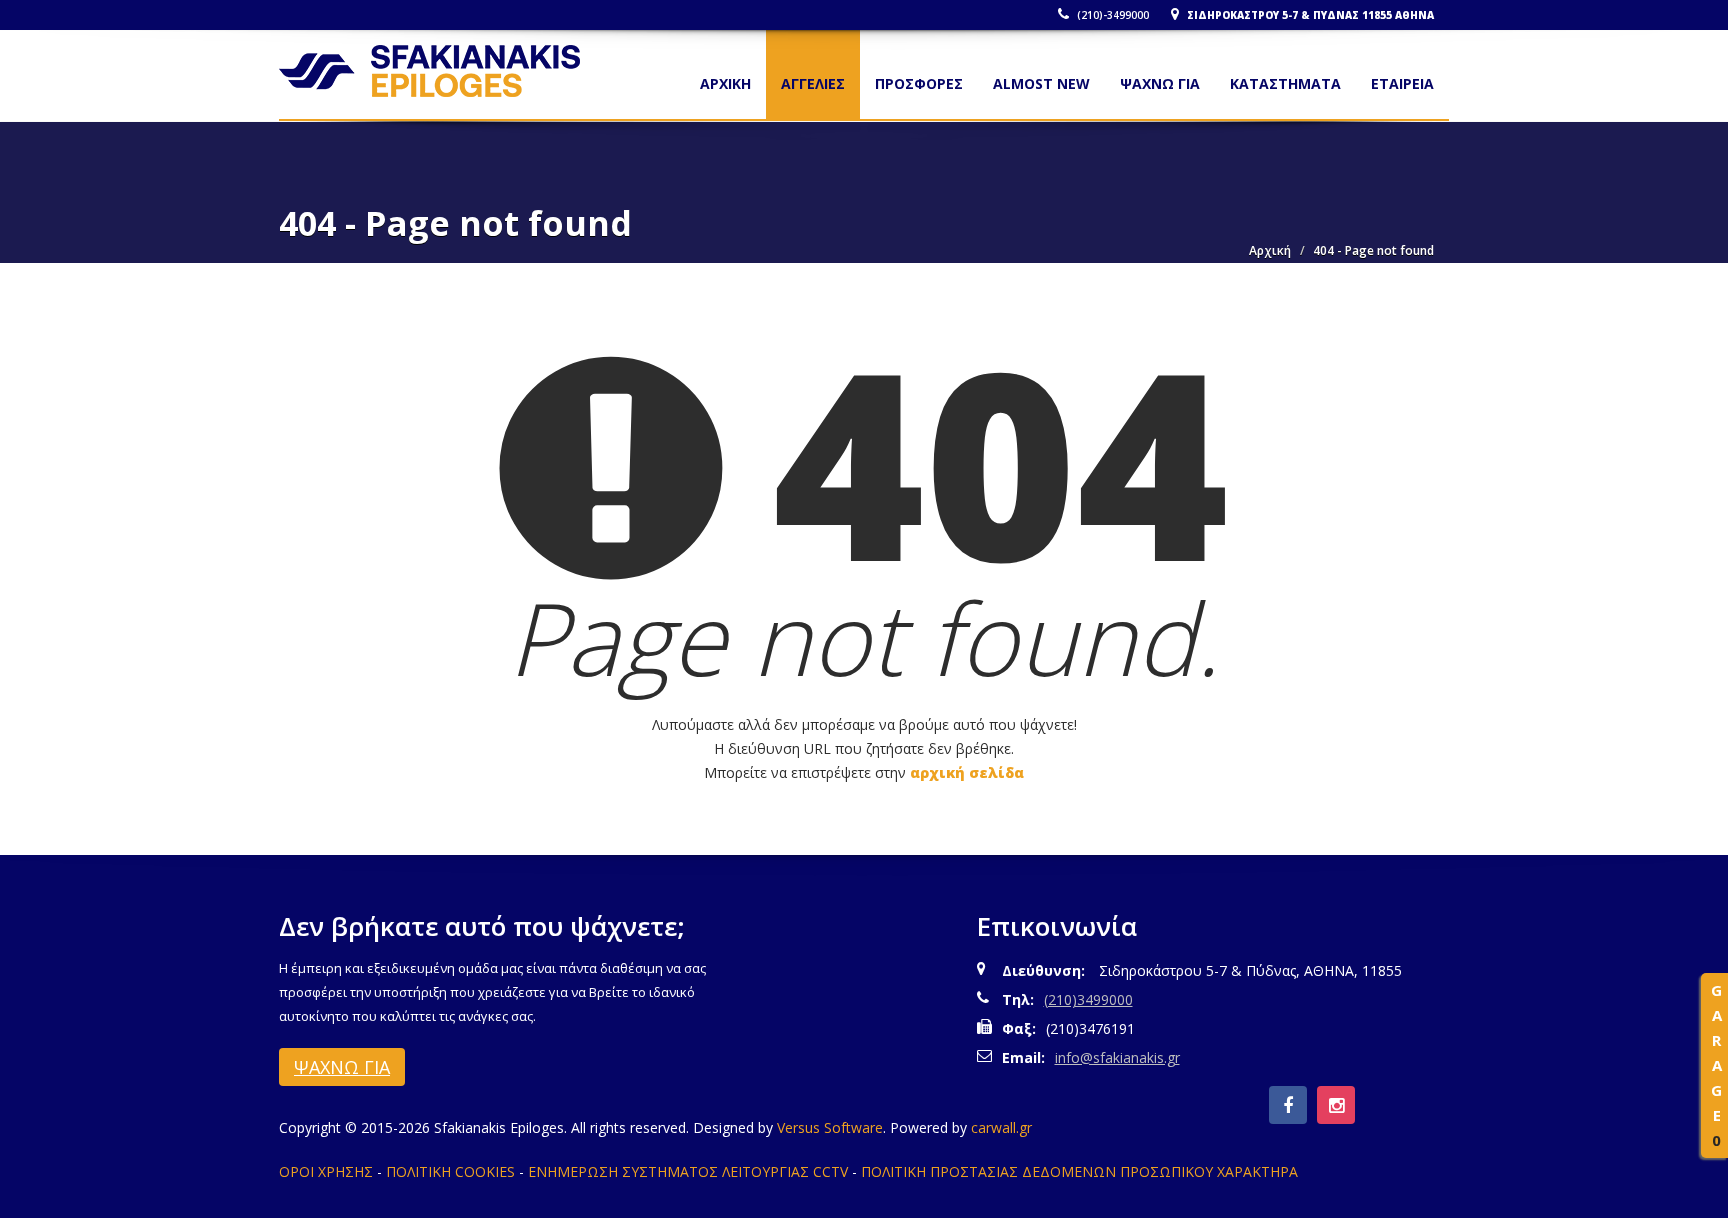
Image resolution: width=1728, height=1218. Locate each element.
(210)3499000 (1088, 999)
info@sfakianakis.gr (1117, 1057)
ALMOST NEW (1041, 83)
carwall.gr (1001, 1127)
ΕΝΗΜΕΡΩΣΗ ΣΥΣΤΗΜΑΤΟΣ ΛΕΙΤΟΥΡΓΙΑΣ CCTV (688, 1171)
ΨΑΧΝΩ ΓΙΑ (1160, 83)
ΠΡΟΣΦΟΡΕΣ (919, 83)
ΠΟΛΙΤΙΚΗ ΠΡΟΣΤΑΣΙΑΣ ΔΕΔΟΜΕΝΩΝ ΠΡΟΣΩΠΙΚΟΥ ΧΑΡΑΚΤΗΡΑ (1079, 1171)
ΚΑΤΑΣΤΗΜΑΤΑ (1285, 83)
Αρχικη (725, 83)
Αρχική (1270, 250)
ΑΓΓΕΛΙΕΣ (813, 83)
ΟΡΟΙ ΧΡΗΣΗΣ (326, 1171)
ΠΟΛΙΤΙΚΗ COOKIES (450, 1171)
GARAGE (1716, 1065)
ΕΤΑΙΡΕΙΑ (1402, 83)
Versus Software (830, 1127)
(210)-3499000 (1111, 15)
